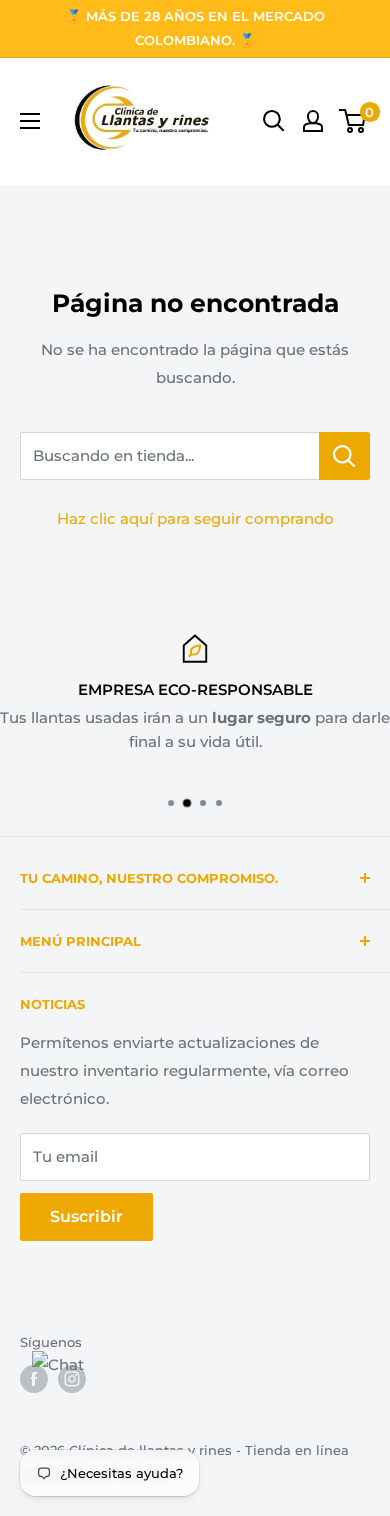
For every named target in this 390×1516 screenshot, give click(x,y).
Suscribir (86, 1216)
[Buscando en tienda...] (344, 456)
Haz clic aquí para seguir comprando (195, 518)
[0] (353, 121)
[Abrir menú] (30, 121)
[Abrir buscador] (274, 121)
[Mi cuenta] (313, 121)
